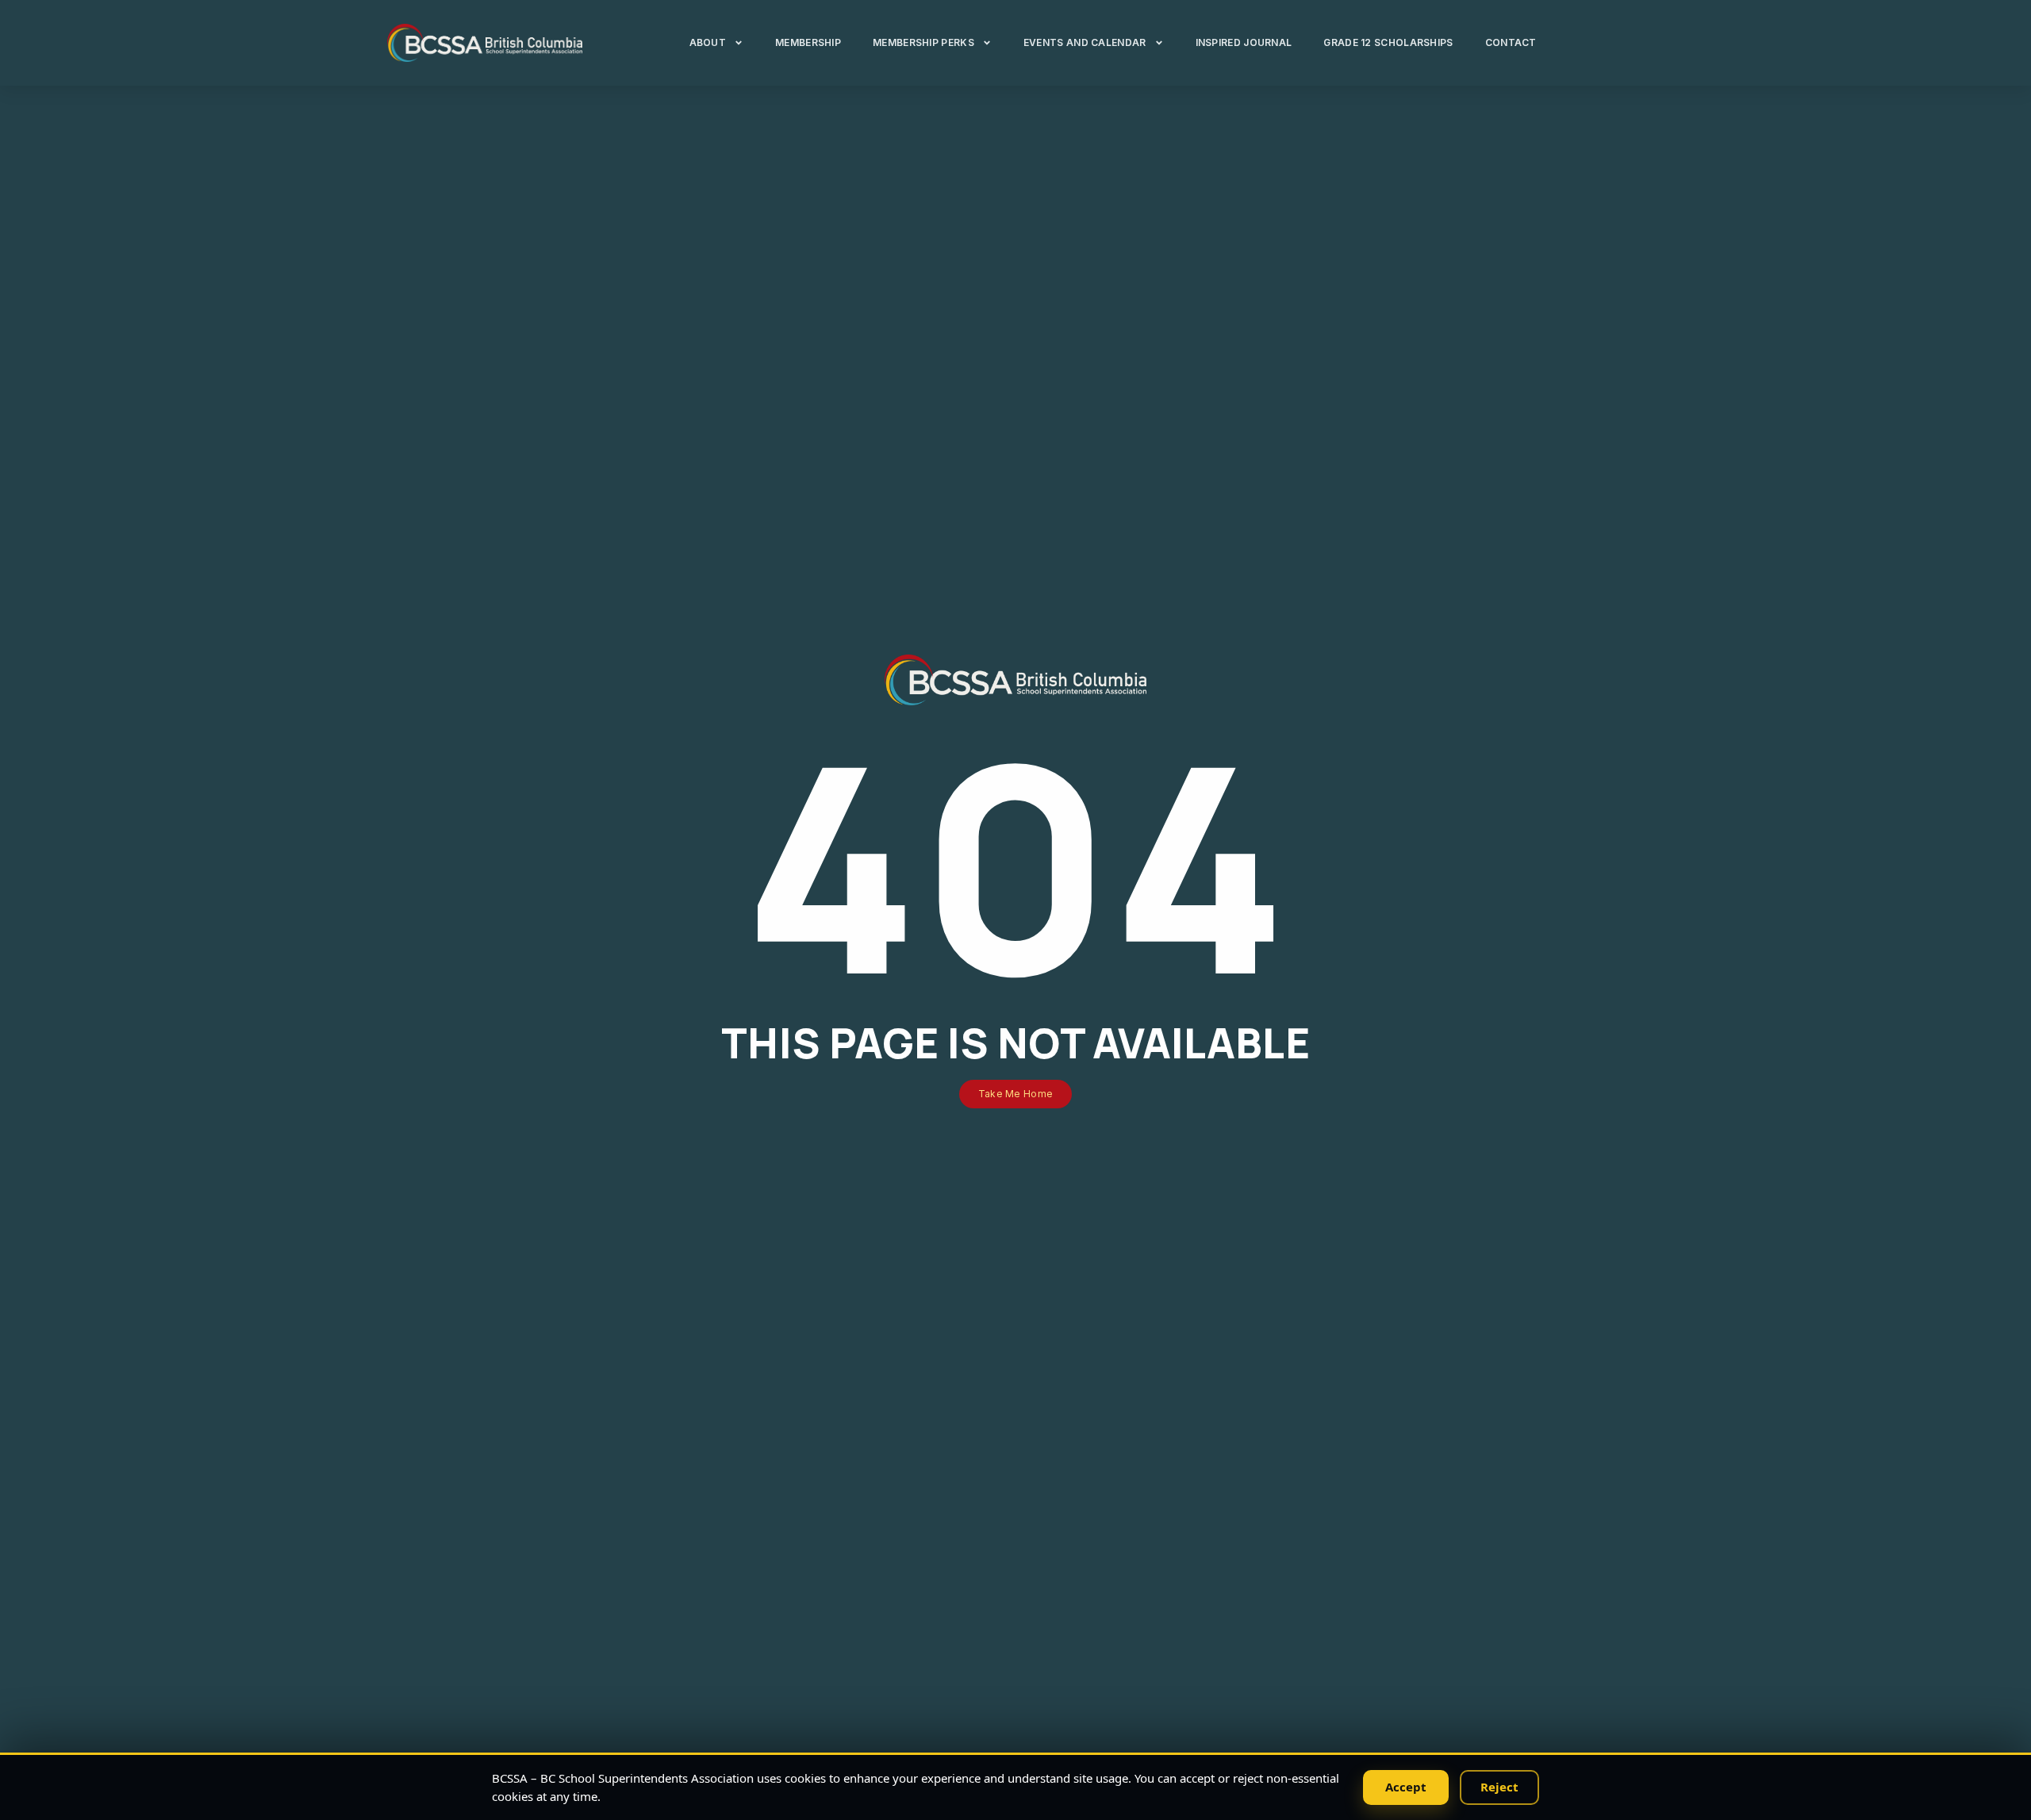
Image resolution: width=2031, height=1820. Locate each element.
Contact (1511, 42)
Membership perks (923, 42)
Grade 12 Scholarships (1388, 42)
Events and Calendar (1085, 42)
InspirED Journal (1244, 42)
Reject (1499, 1787)
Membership (808, 42)
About (708, 42)
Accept (1406, 1787)
